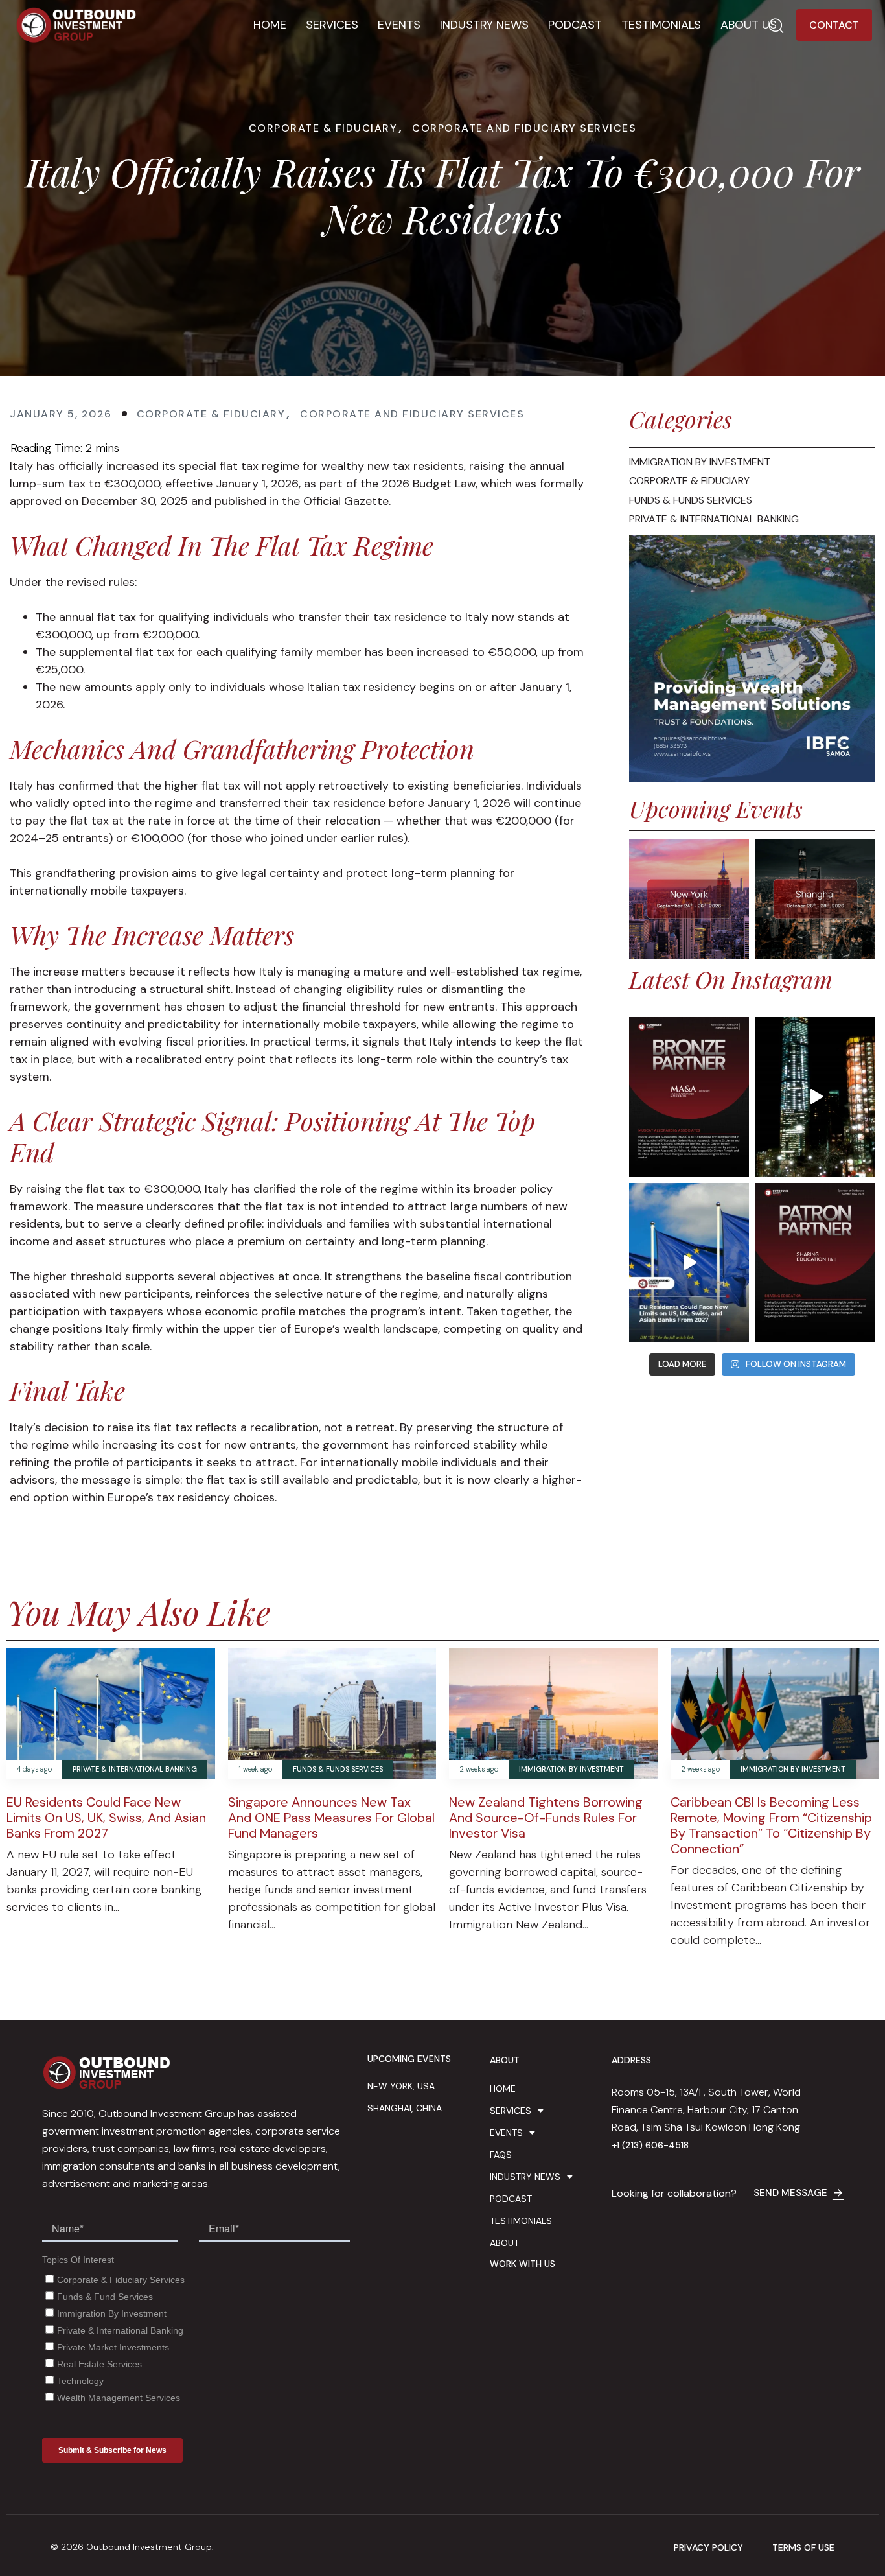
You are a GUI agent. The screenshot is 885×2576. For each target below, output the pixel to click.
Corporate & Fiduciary (323, 128)
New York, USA (401, 2086)
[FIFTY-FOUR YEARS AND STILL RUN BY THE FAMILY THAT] (689, 1097)
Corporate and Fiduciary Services (524, 128)
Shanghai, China (405, 2108)
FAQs (501, 2155)
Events (399, 25)
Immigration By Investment (571, 1769)
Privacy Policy (708, 2548)
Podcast (575, 25)
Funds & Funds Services (338, 1769)
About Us (749, 25)
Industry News (484, 25)
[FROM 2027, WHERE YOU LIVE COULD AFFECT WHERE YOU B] (689, 1263)
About (504, 2243)
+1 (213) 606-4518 (650, 2145)
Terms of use (803, 2548)
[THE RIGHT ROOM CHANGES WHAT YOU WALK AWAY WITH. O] (815, 1097)
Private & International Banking (135, 1769)
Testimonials (661, 25)
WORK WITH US (523, 2264)
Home (270, 25)
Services (332, 25)
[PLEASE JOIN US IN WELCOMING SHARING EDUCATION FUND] (815, 1263)
